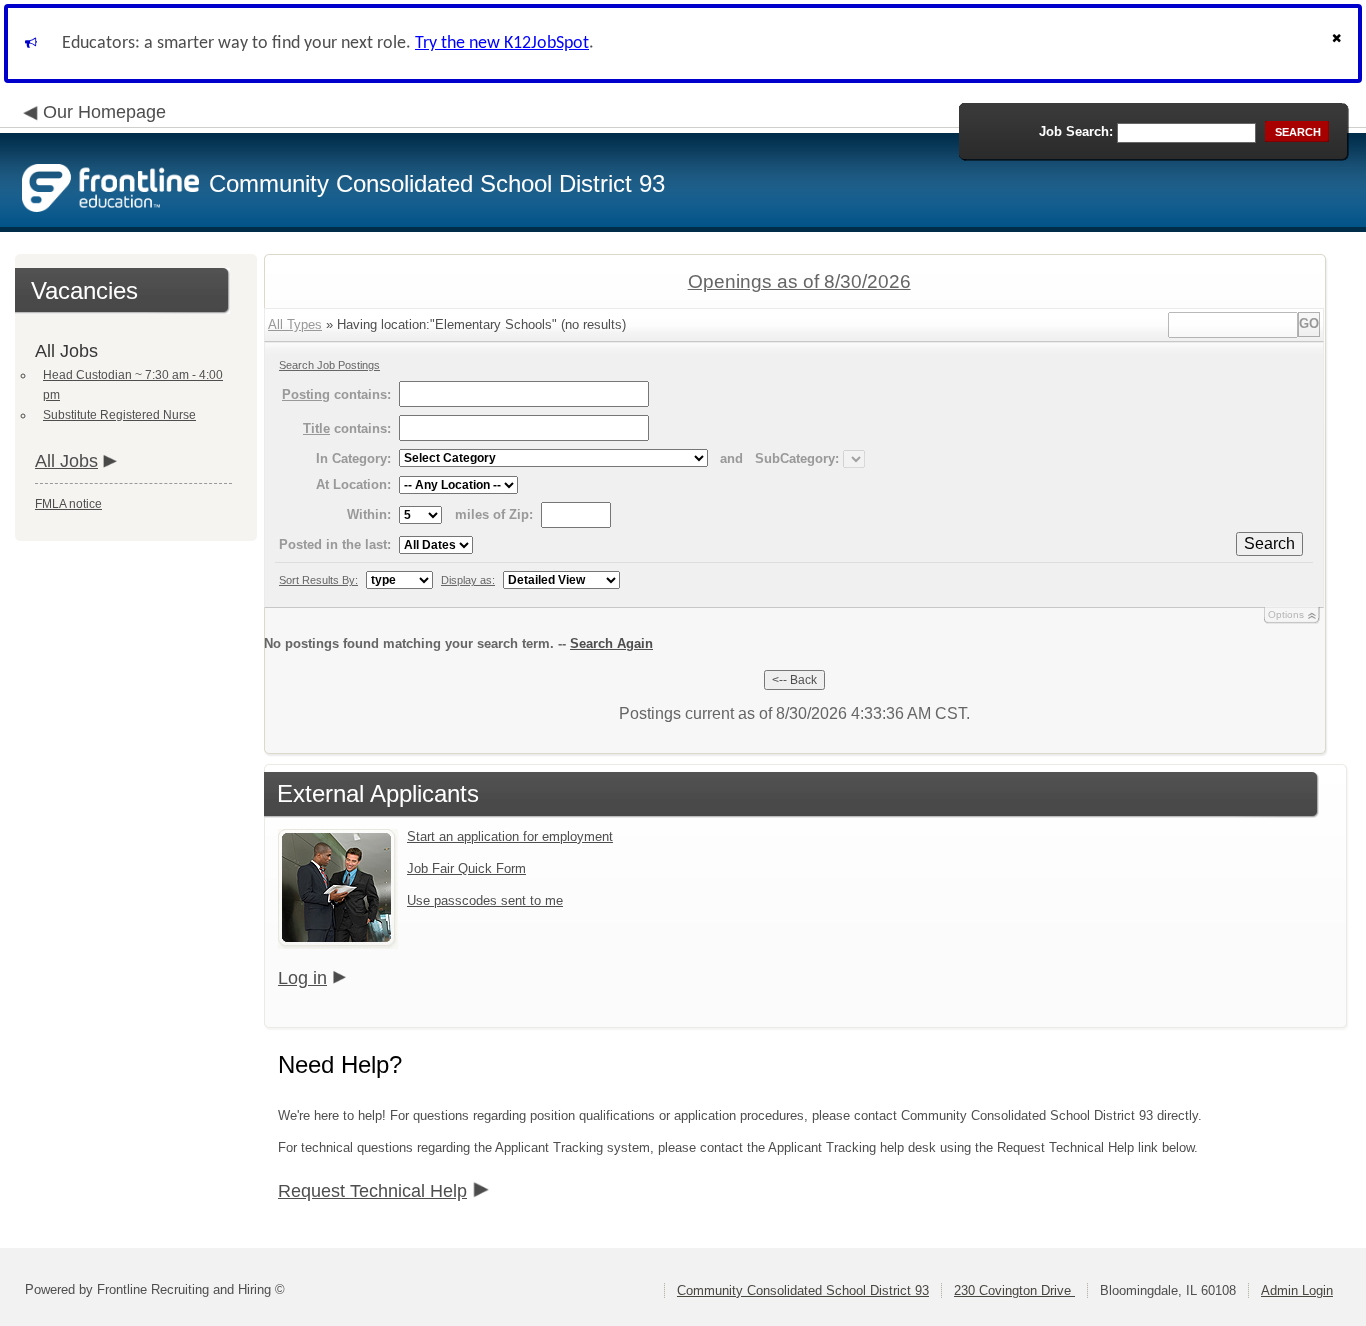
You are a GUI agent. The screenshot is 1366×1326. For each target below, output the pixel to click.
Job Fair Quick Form (466, 868)
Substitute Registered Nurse (119, 415)
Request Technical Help (372, 1191)
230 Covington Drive (1014, 1290)
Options (1286, 614)
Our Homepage (104, 112)
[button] (1339, 43)
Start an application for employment (510, 836)
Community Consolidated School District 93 (803, 1290)
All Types (295, 324)
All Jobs (66, 461)
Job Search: (1076, 131)
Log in (302, 978)
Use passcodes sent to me (485, 900)
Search (1269, 543)
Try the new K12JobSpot (502, 43)
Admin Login (1297, 1290)
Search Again (611, 643)
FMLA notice (68, 504)
